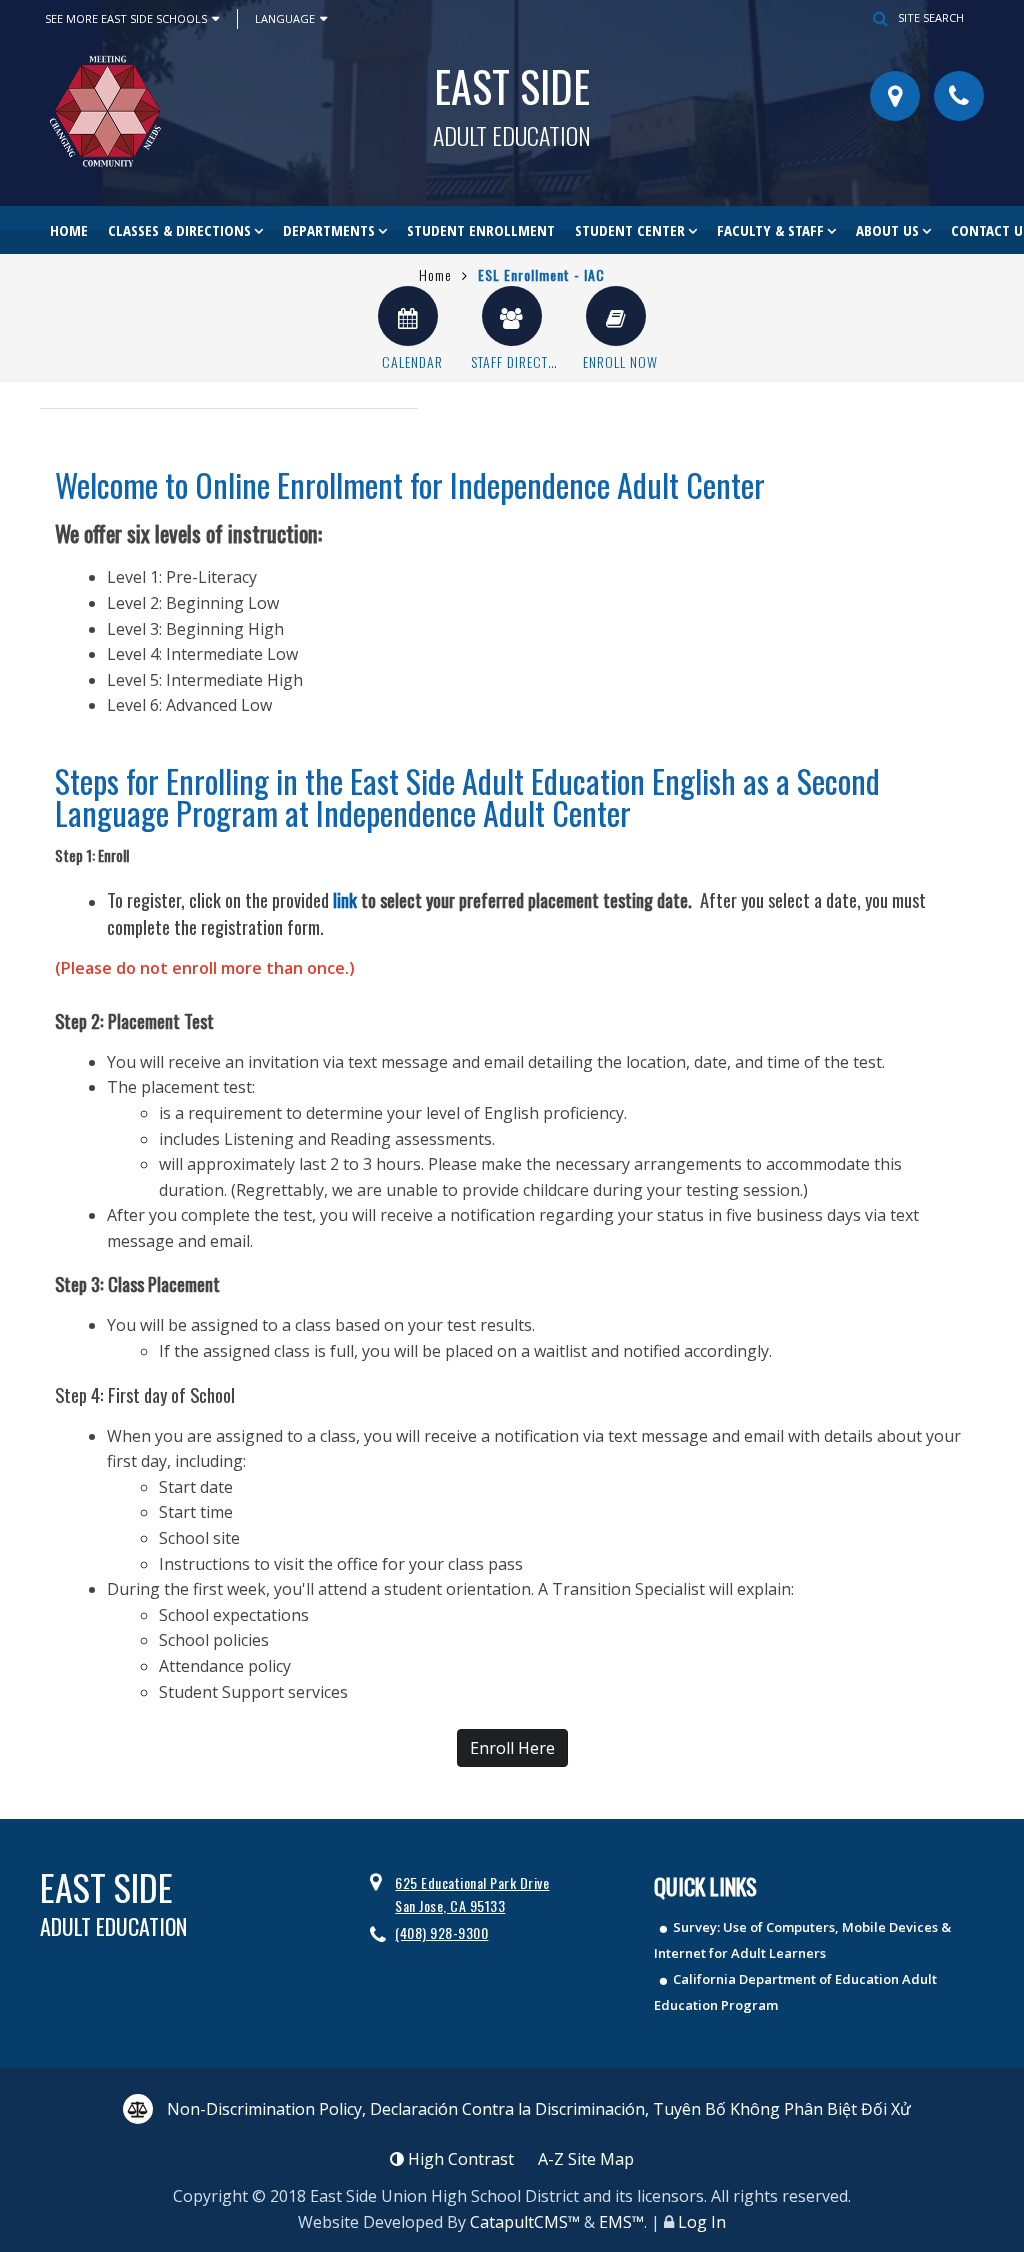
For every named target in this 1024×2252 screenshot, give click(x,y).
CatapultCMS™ (525, 2222)
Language (285, 18)
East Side (512, 101)
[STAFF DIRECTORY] (512, 316)
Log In (702, 2222)
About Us (887, 230)
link (345, 899)
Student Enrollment (481, 230)
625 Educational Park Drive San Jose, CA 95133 (472, 1893)
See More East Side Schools (126, 18)
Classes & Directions (179, 230)
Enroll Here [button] (512, 1748)
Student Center (630, 230)
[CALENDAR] (408, 316)
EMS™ (621, 2222)
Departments (329, 230)
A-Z (586, 2159)
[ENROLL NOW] (616, 316)
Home (69, 230)
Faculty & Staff (770, 230)
